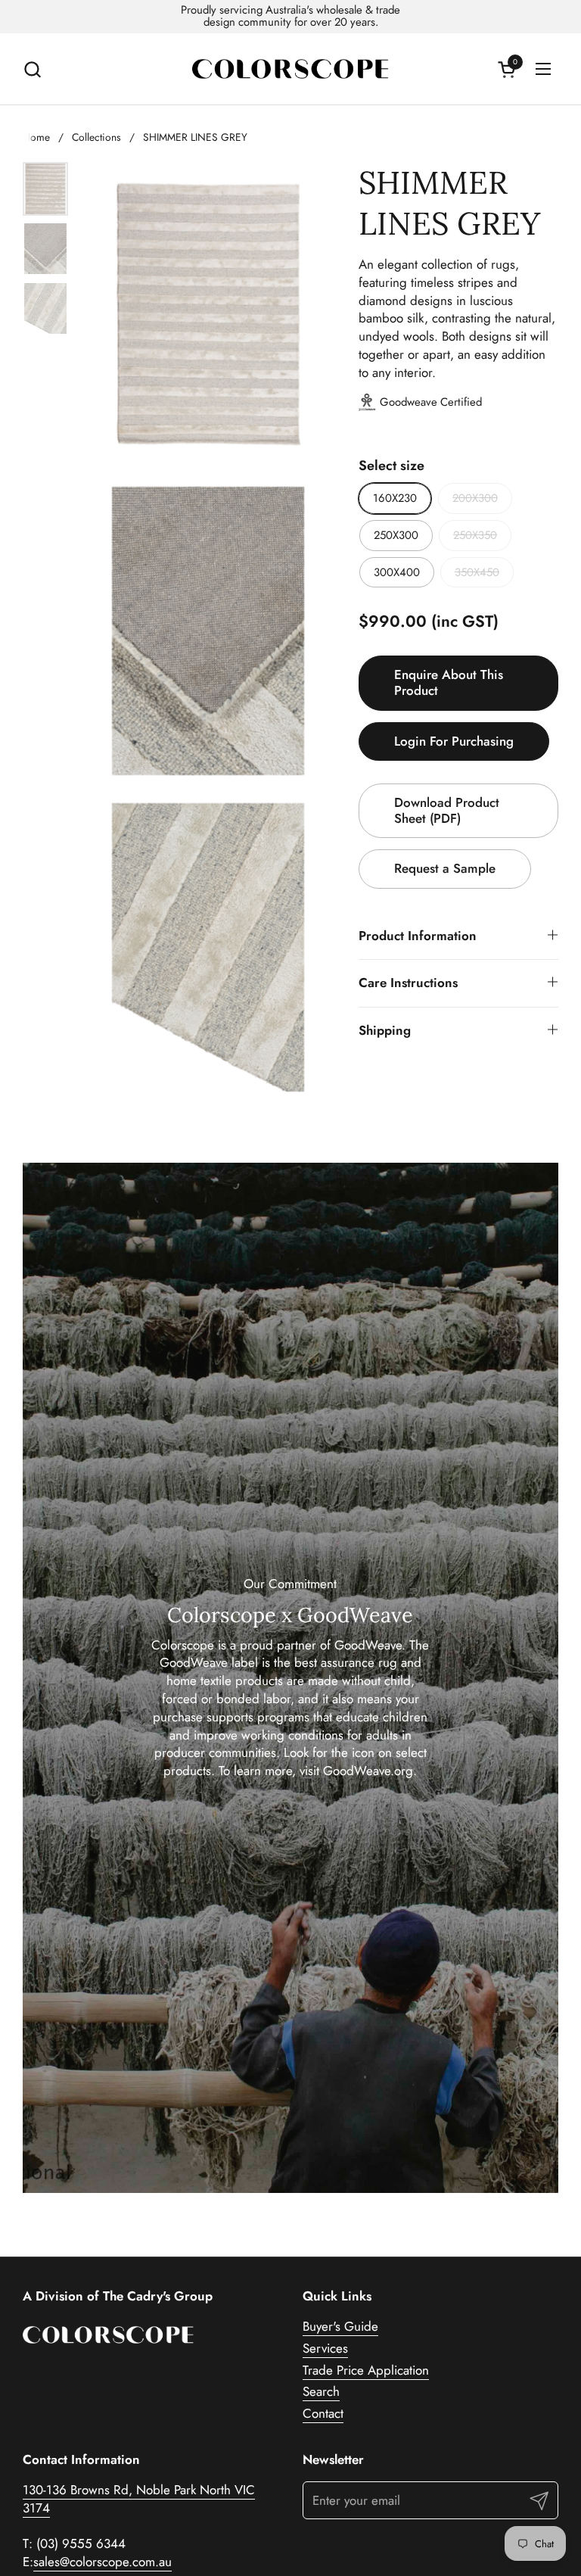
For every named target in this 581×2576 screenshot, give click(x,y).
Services (325, 2348)
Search (321, 2391)
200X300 (475, 498)
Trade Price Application (366, 2370)
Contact (323, 2413)
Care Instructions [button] (408, 983)
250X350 (475, 535)
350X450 (477, 572)
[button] (32, 69)
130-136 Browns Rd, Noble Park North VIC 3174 (139, 2499)
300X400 (397, 572)
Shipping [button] (385, 1030)
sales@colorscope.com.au (103, 2562)
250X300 (396, 535)
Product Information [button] (418, 936)
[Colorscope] (290, 69)
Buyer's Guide (340, 2326)
